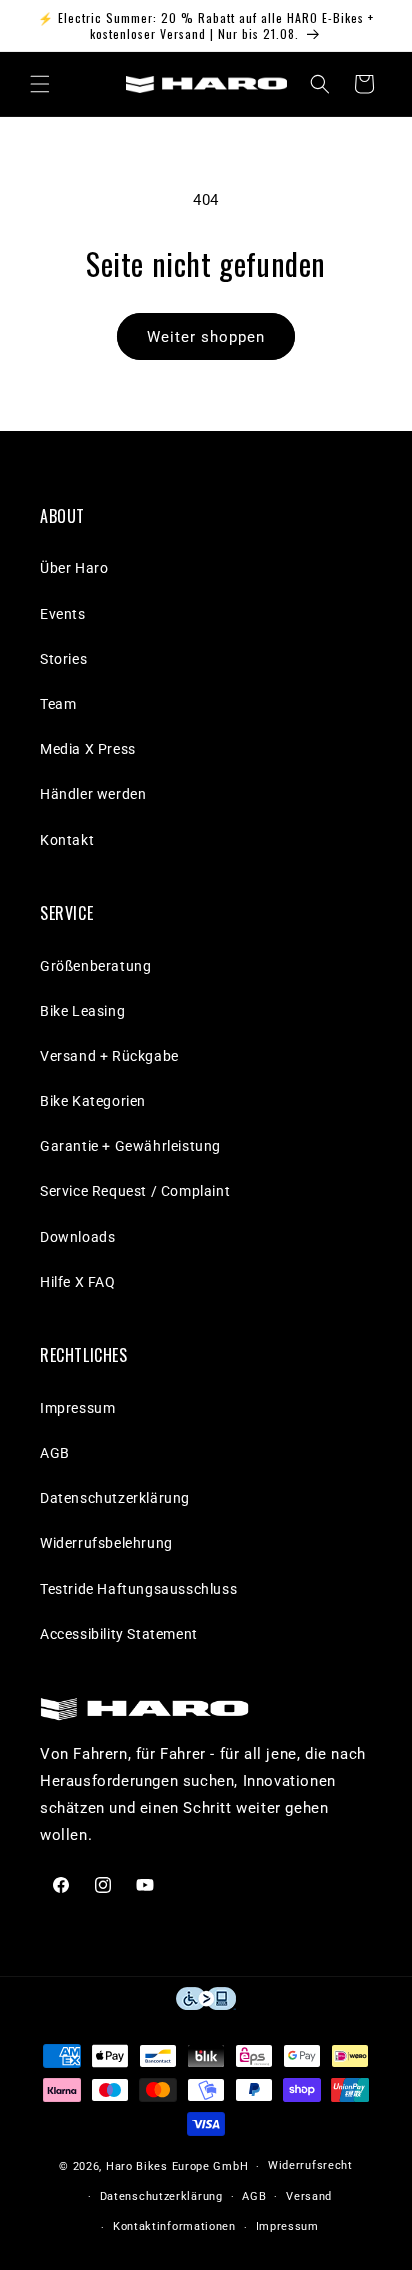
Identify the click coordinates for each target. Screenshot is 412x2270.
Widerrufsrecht (310, 2165)
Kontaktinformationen (174, 2226)
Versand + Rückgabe (109, 1056)
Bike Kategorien (93, 1101)
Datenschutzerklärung (115, 1498)
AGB (55, 1453)
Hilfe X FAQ (78, 1282)
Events (63, 614)
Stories (63, 659)
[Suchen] (320, 84)
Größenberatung (95, 966)
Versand (309, 2196)
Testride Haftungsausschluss (138, 1589)
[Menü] (40, 84)
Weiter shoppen (206, 337)
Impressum (77, 1408)
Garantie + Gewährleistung (130, 1146)
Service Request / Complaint (135, 1191)
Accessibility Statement (119, 1634)
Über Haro (74, 568)
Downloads (77, 1237)
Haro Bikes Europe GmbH (177, 2166)
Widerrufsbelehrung (106, 1543)
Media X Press (88, 749)
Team (58, 704)
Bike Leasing (82, 1011)
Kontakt (67, 840)
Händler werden (93, 794)
